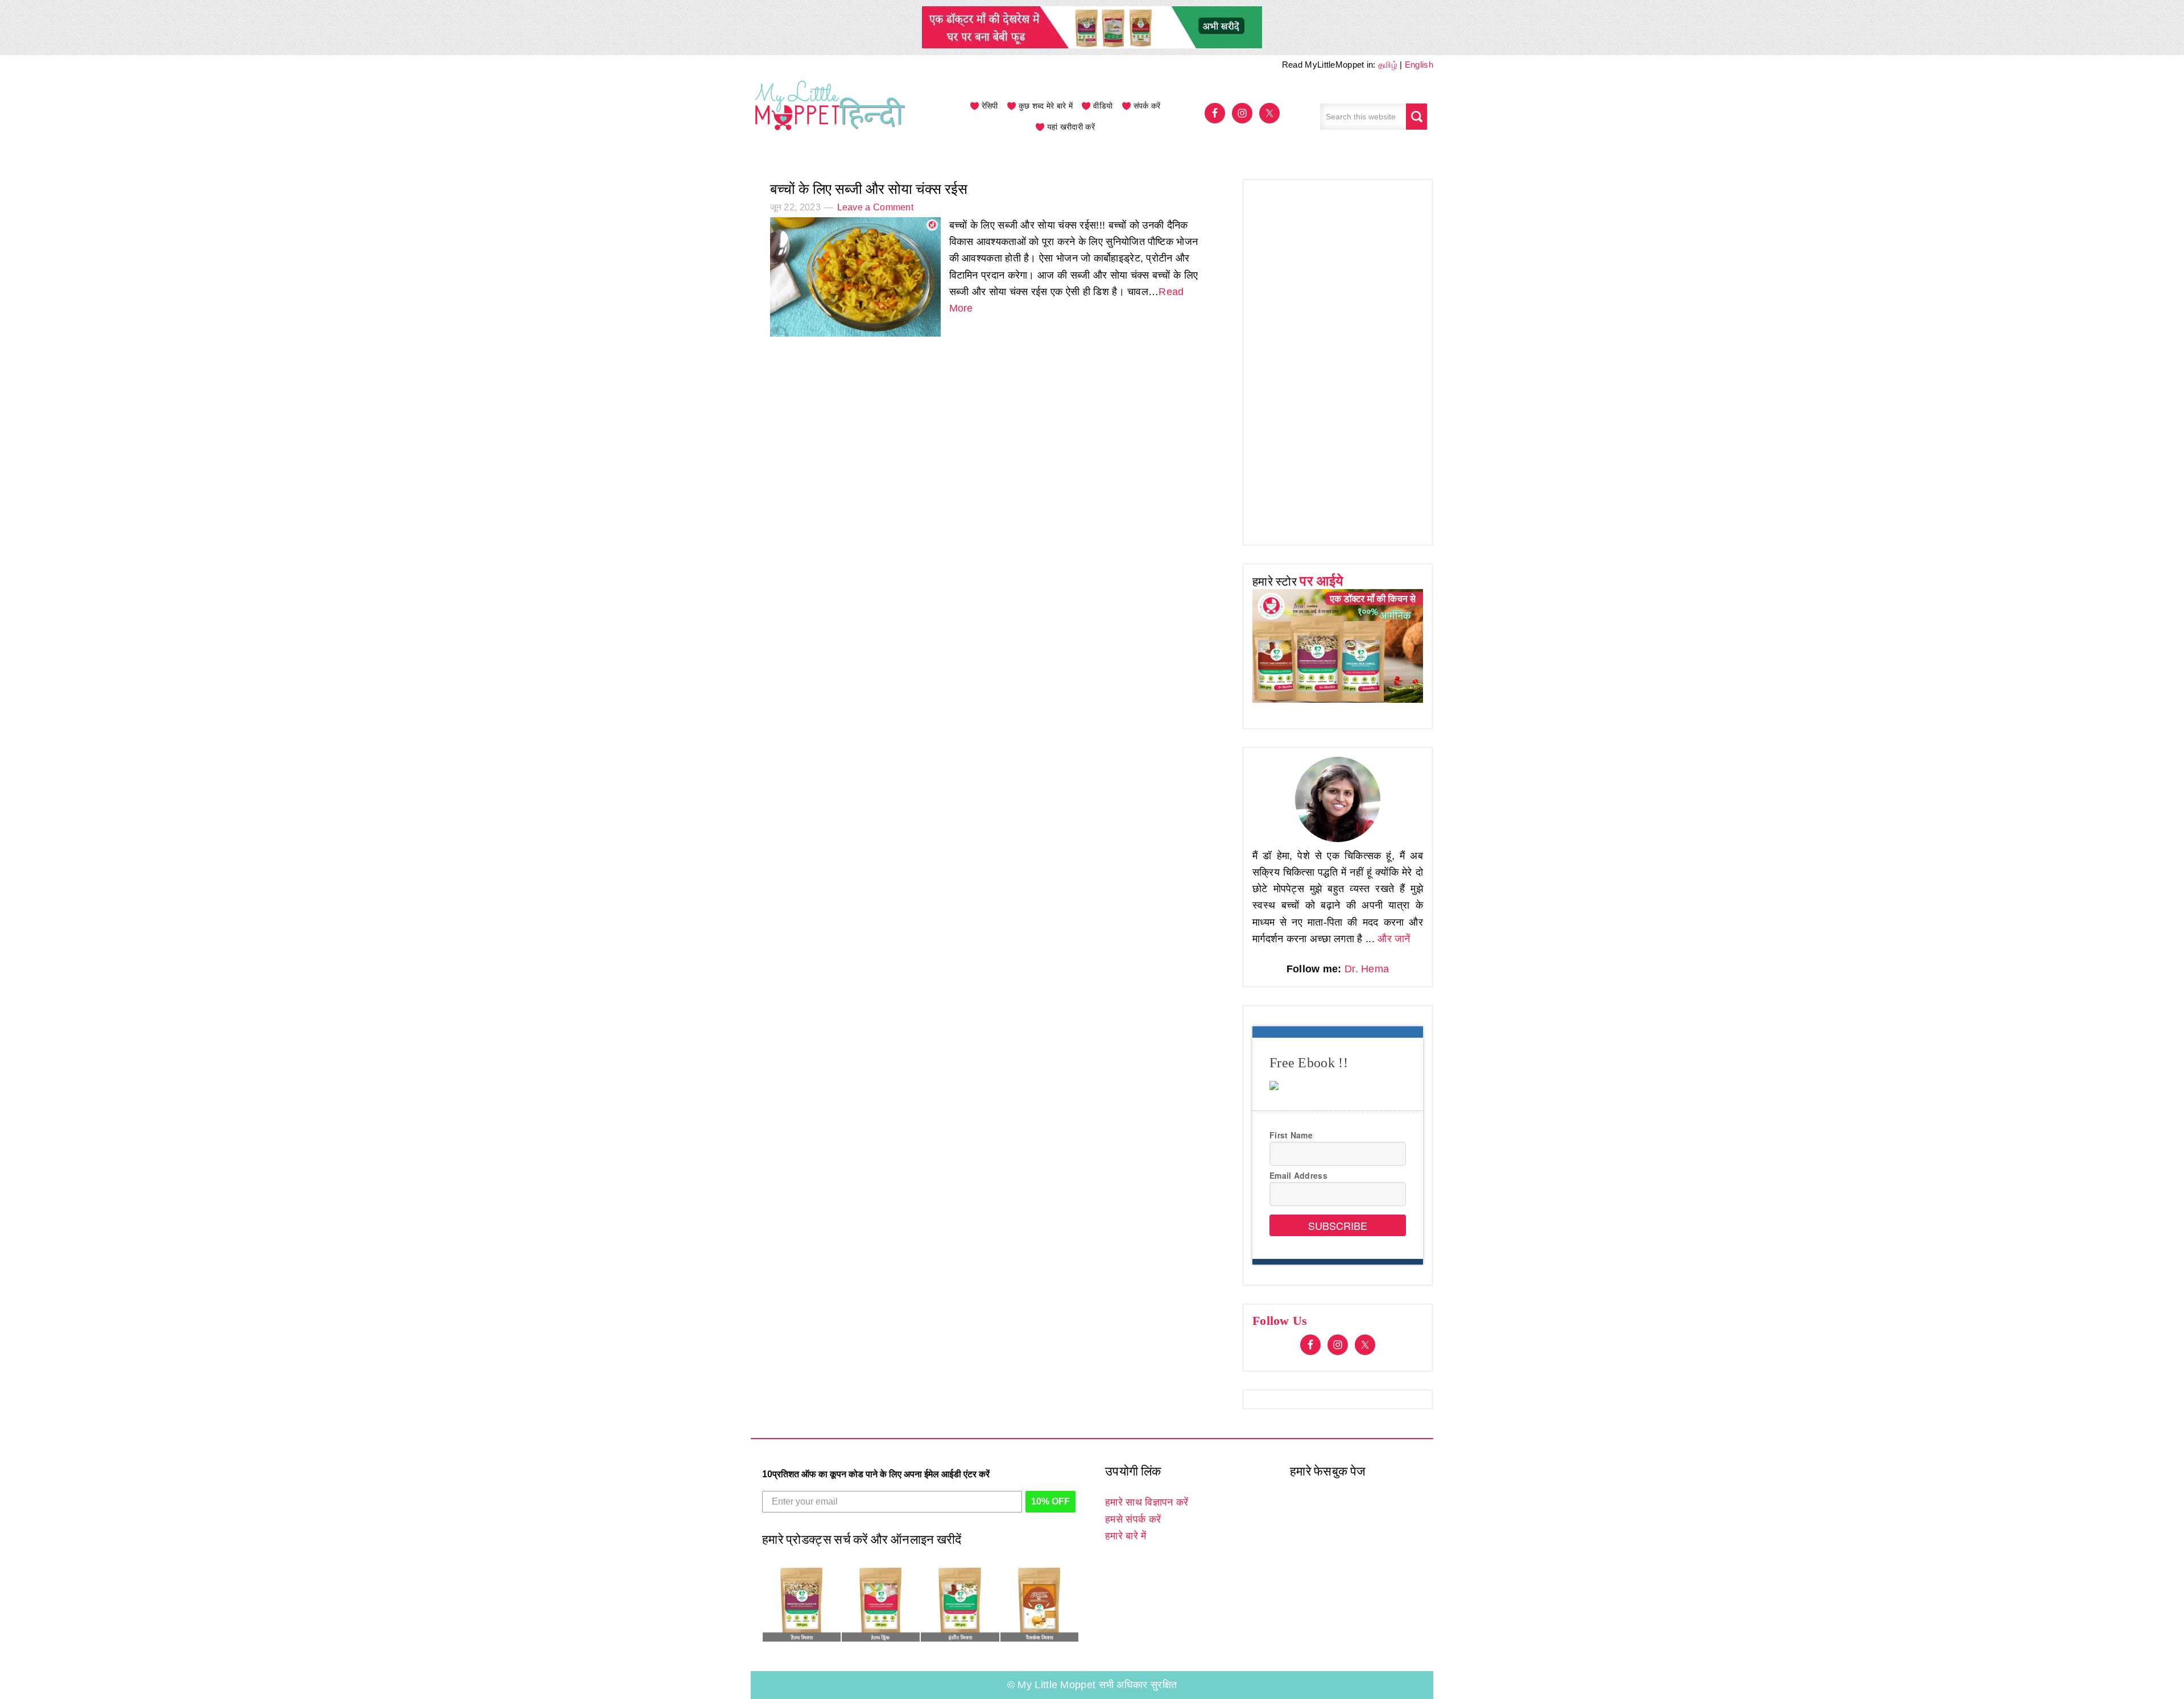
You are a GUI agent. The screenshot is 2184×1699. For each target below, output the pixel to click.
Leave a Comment (876, 207)
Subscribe (1338, 1225)
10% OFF (1050, 1501)
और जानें (1394, 939)
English (1419, 65)
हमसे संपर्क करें (1133, 1519)
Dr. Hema (1367, 969)
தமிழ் (1388, 65)
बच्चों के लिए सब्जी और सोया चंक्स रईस (869, 189)
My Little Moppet (830, 117)
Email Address (1298, 1175)
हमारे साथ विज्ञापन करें (1147, 1502)
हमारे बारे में (1126, 1536)
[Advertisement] (1338, 359)
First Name (1291, 1135)
